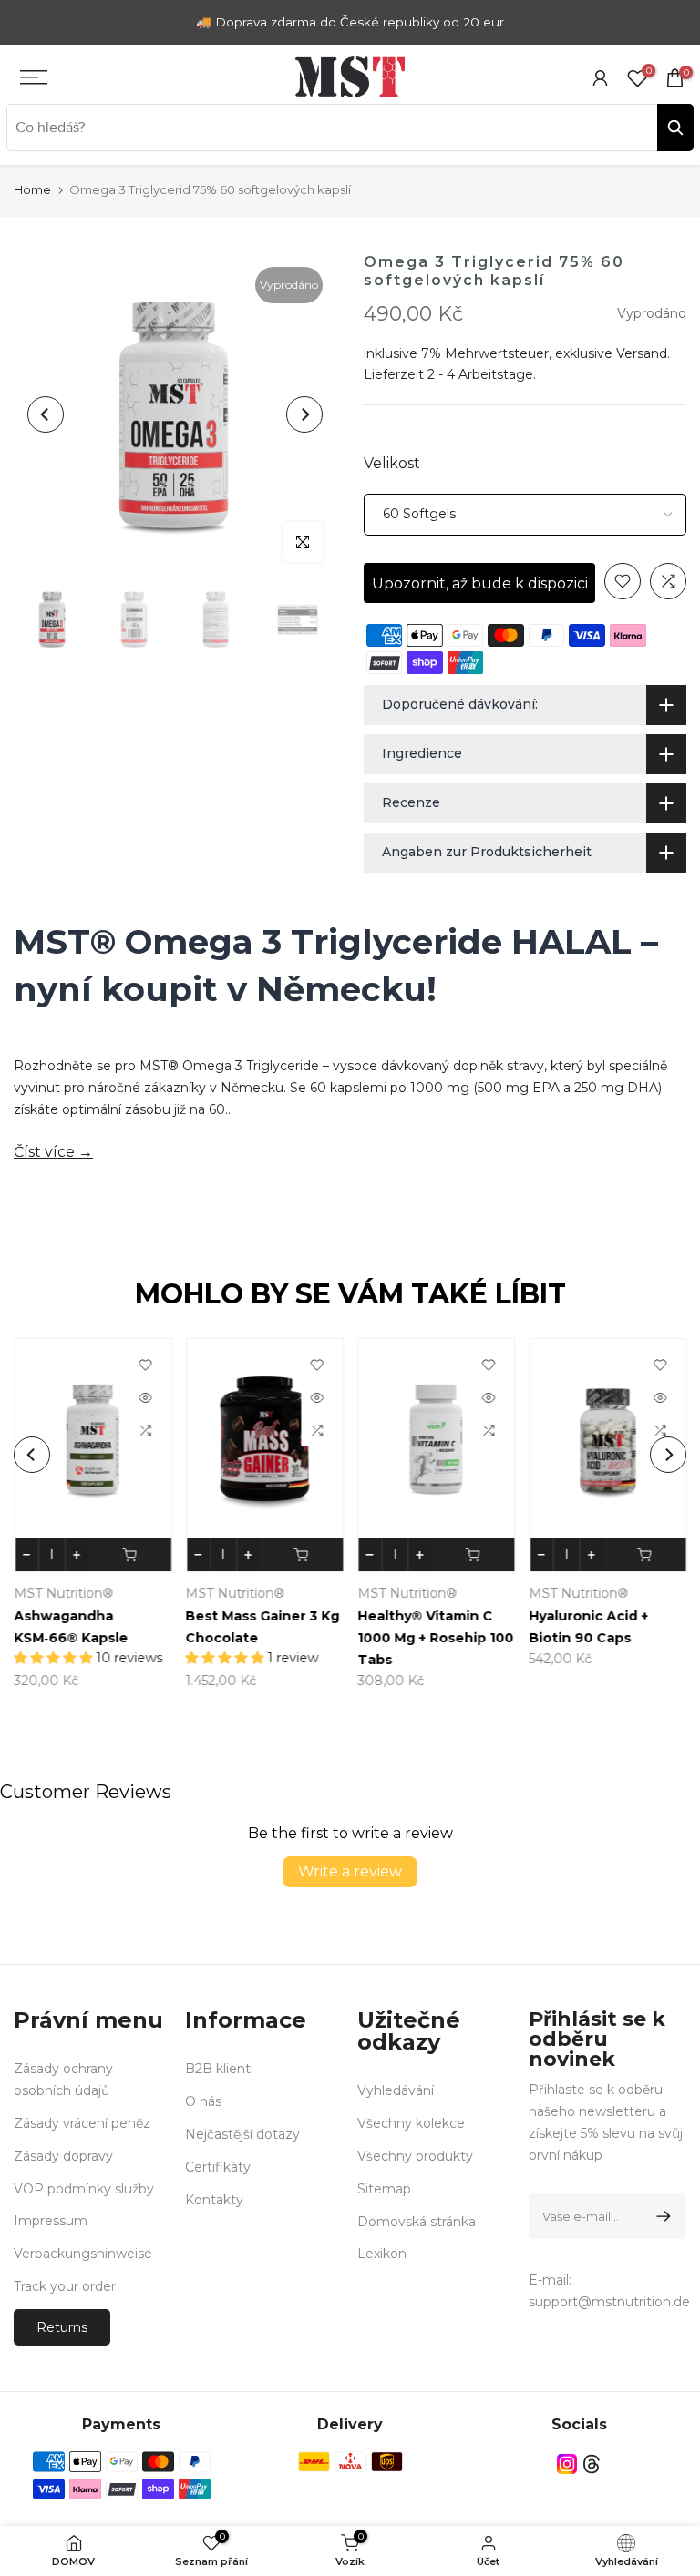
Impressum (51, 2221)
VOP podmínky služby (84, 2189)
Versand (642, 353)
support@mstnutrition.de (609, 2302)
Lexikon (382, 2254)
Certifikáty (218, 2167)
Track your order (65, 2286)
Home (32, 189)
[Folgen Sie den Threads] (592, 2464)
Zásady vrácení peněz (82, 2123)
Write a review (350, 1871)
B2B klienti (219, 2069)
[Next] (304, 414)
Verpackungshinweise (83, 2254)
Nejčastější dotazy (242, 2134)
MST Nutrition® (63, 1593)
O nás (203, 2101)
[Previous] (46, 414)
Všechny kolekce (411, 2123)
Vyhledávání (396, 2090)
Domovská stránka (417, 2222)
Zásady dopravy (63, 2156)
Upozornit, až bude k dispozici (480, 583)
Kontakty (214, 2200)
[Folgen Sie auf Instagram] (567, 2464)
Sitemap (384, 2189)
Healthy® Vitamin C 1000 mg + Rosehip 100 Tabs (435, 1638)
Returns (62, 2327)
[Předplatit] (660, 2216)
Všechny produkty (415, 2156)
